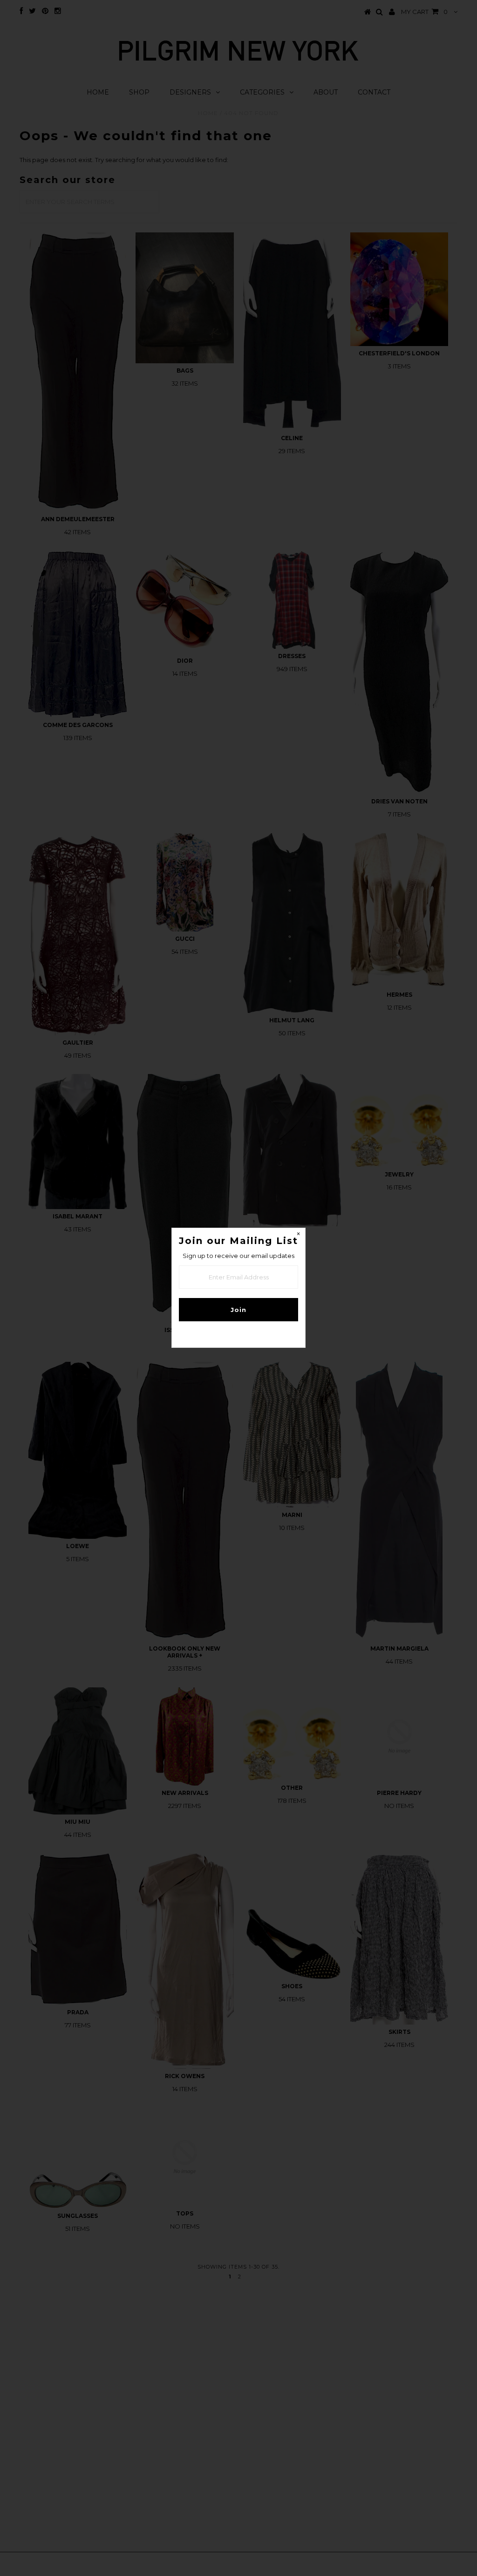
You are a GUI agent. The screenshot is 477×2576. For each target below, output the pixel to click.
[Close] (298, 1235)
